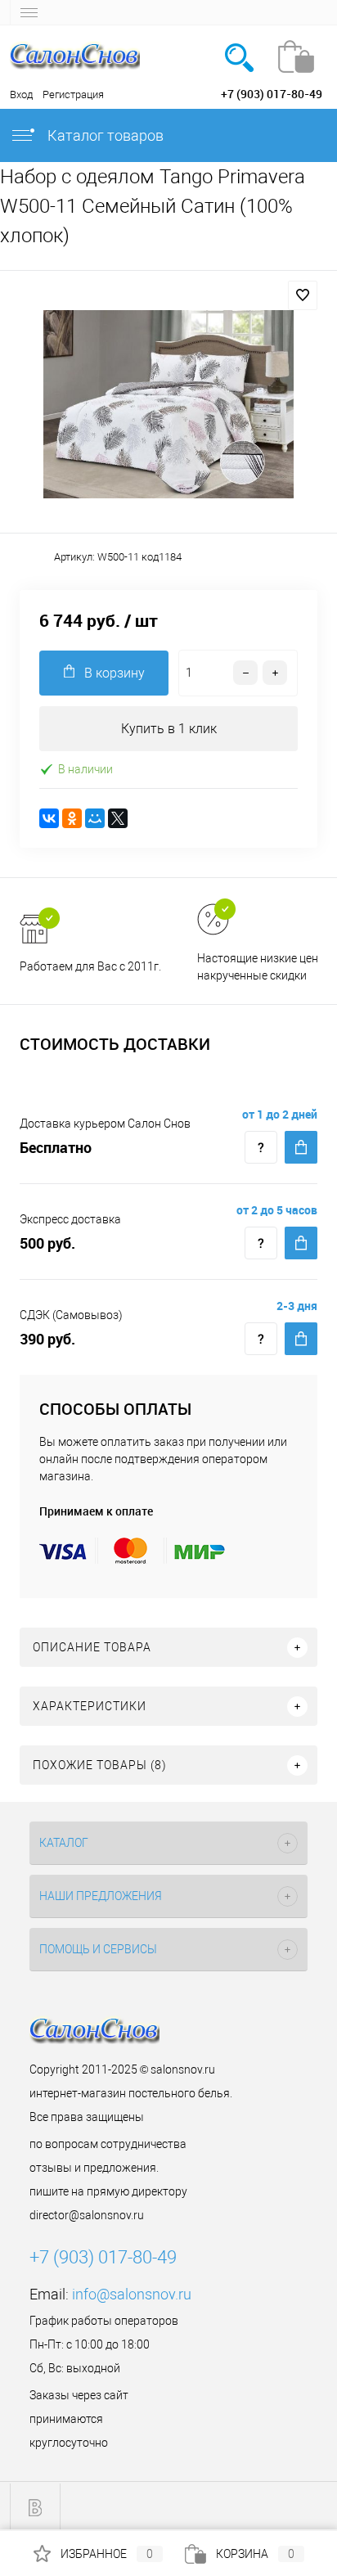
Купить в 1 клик (169, 729)
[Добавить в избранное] (303, 295)
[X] (118, 818)
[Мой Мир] (95, 818)
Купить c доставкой (301, 1147)
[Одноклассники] (72, 818)
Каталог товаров (104, 135)
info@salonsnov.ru (132, 2294)
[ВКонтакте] (49, 818)
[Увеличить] (168, 404)
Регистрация (73, 95)
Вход (21, 95)
